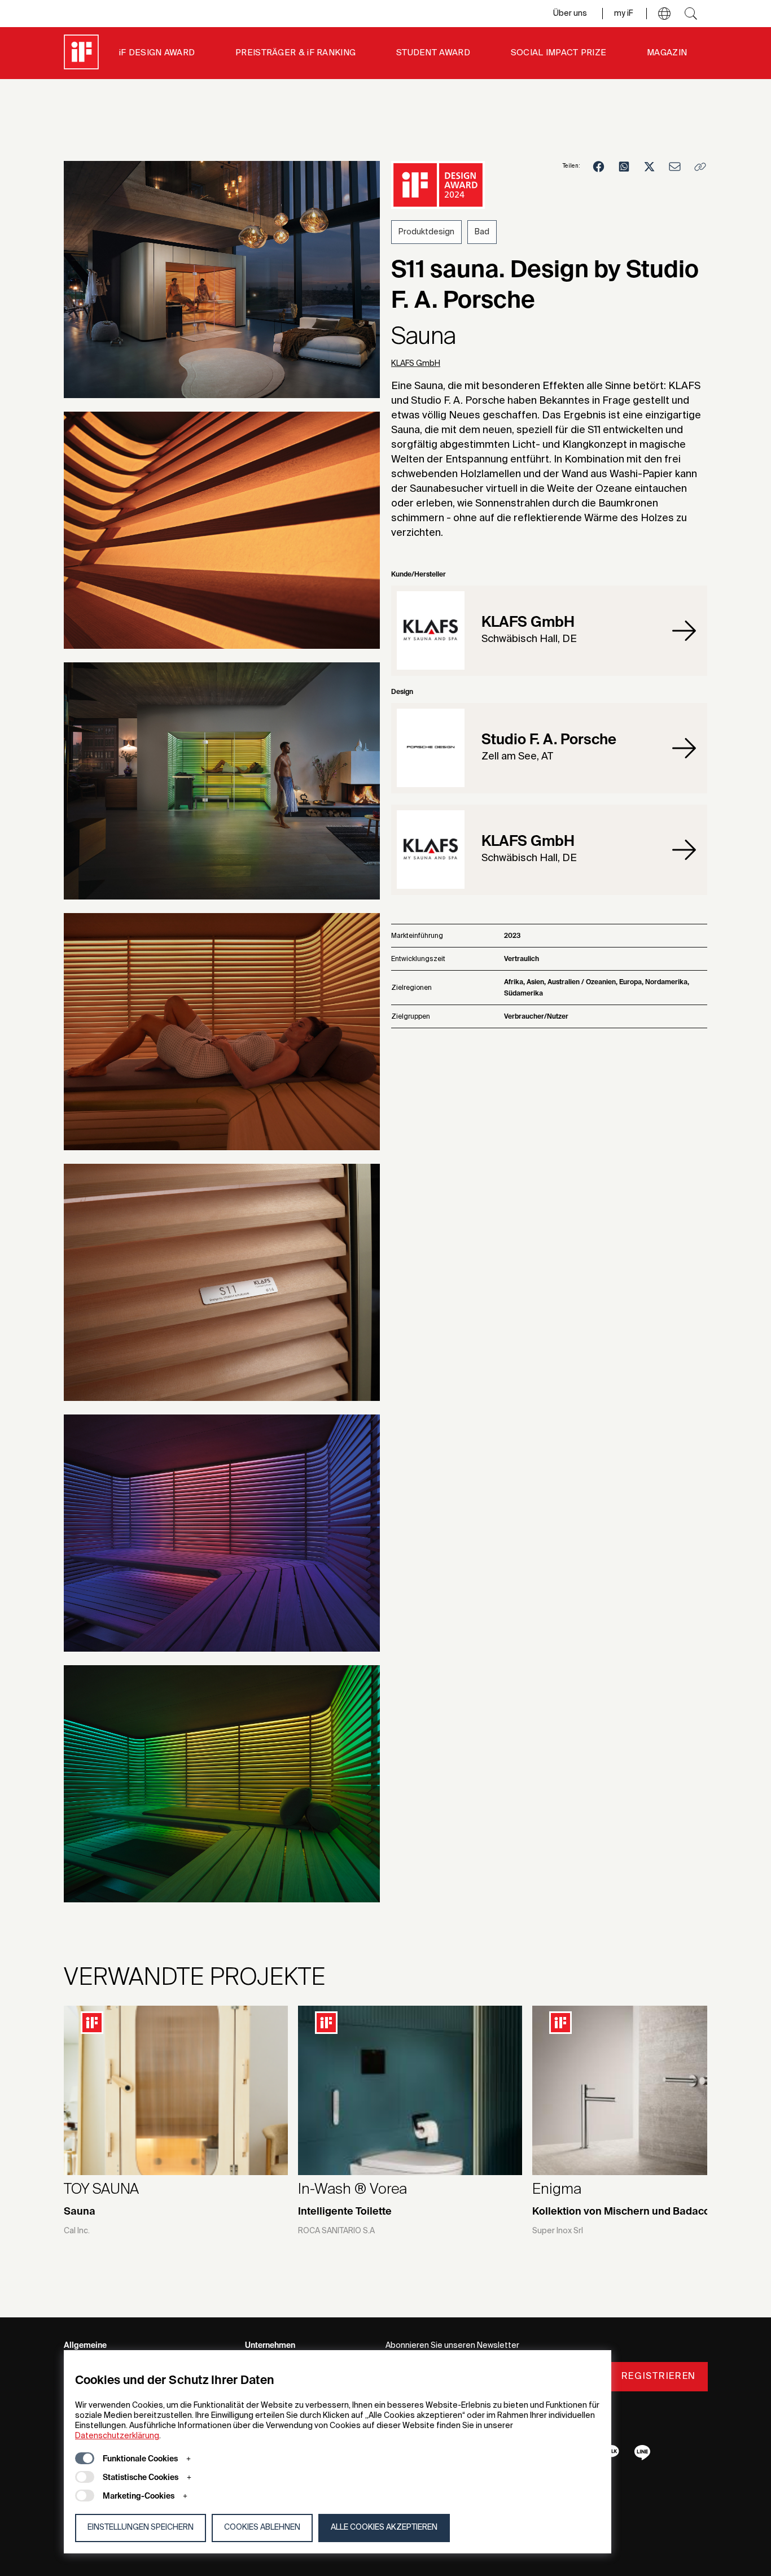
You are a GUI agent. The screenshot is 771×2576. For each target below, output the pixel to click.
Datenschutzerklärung (117, 2436)
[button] (664, 14)
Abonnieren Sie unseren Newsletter (452, 2346)
